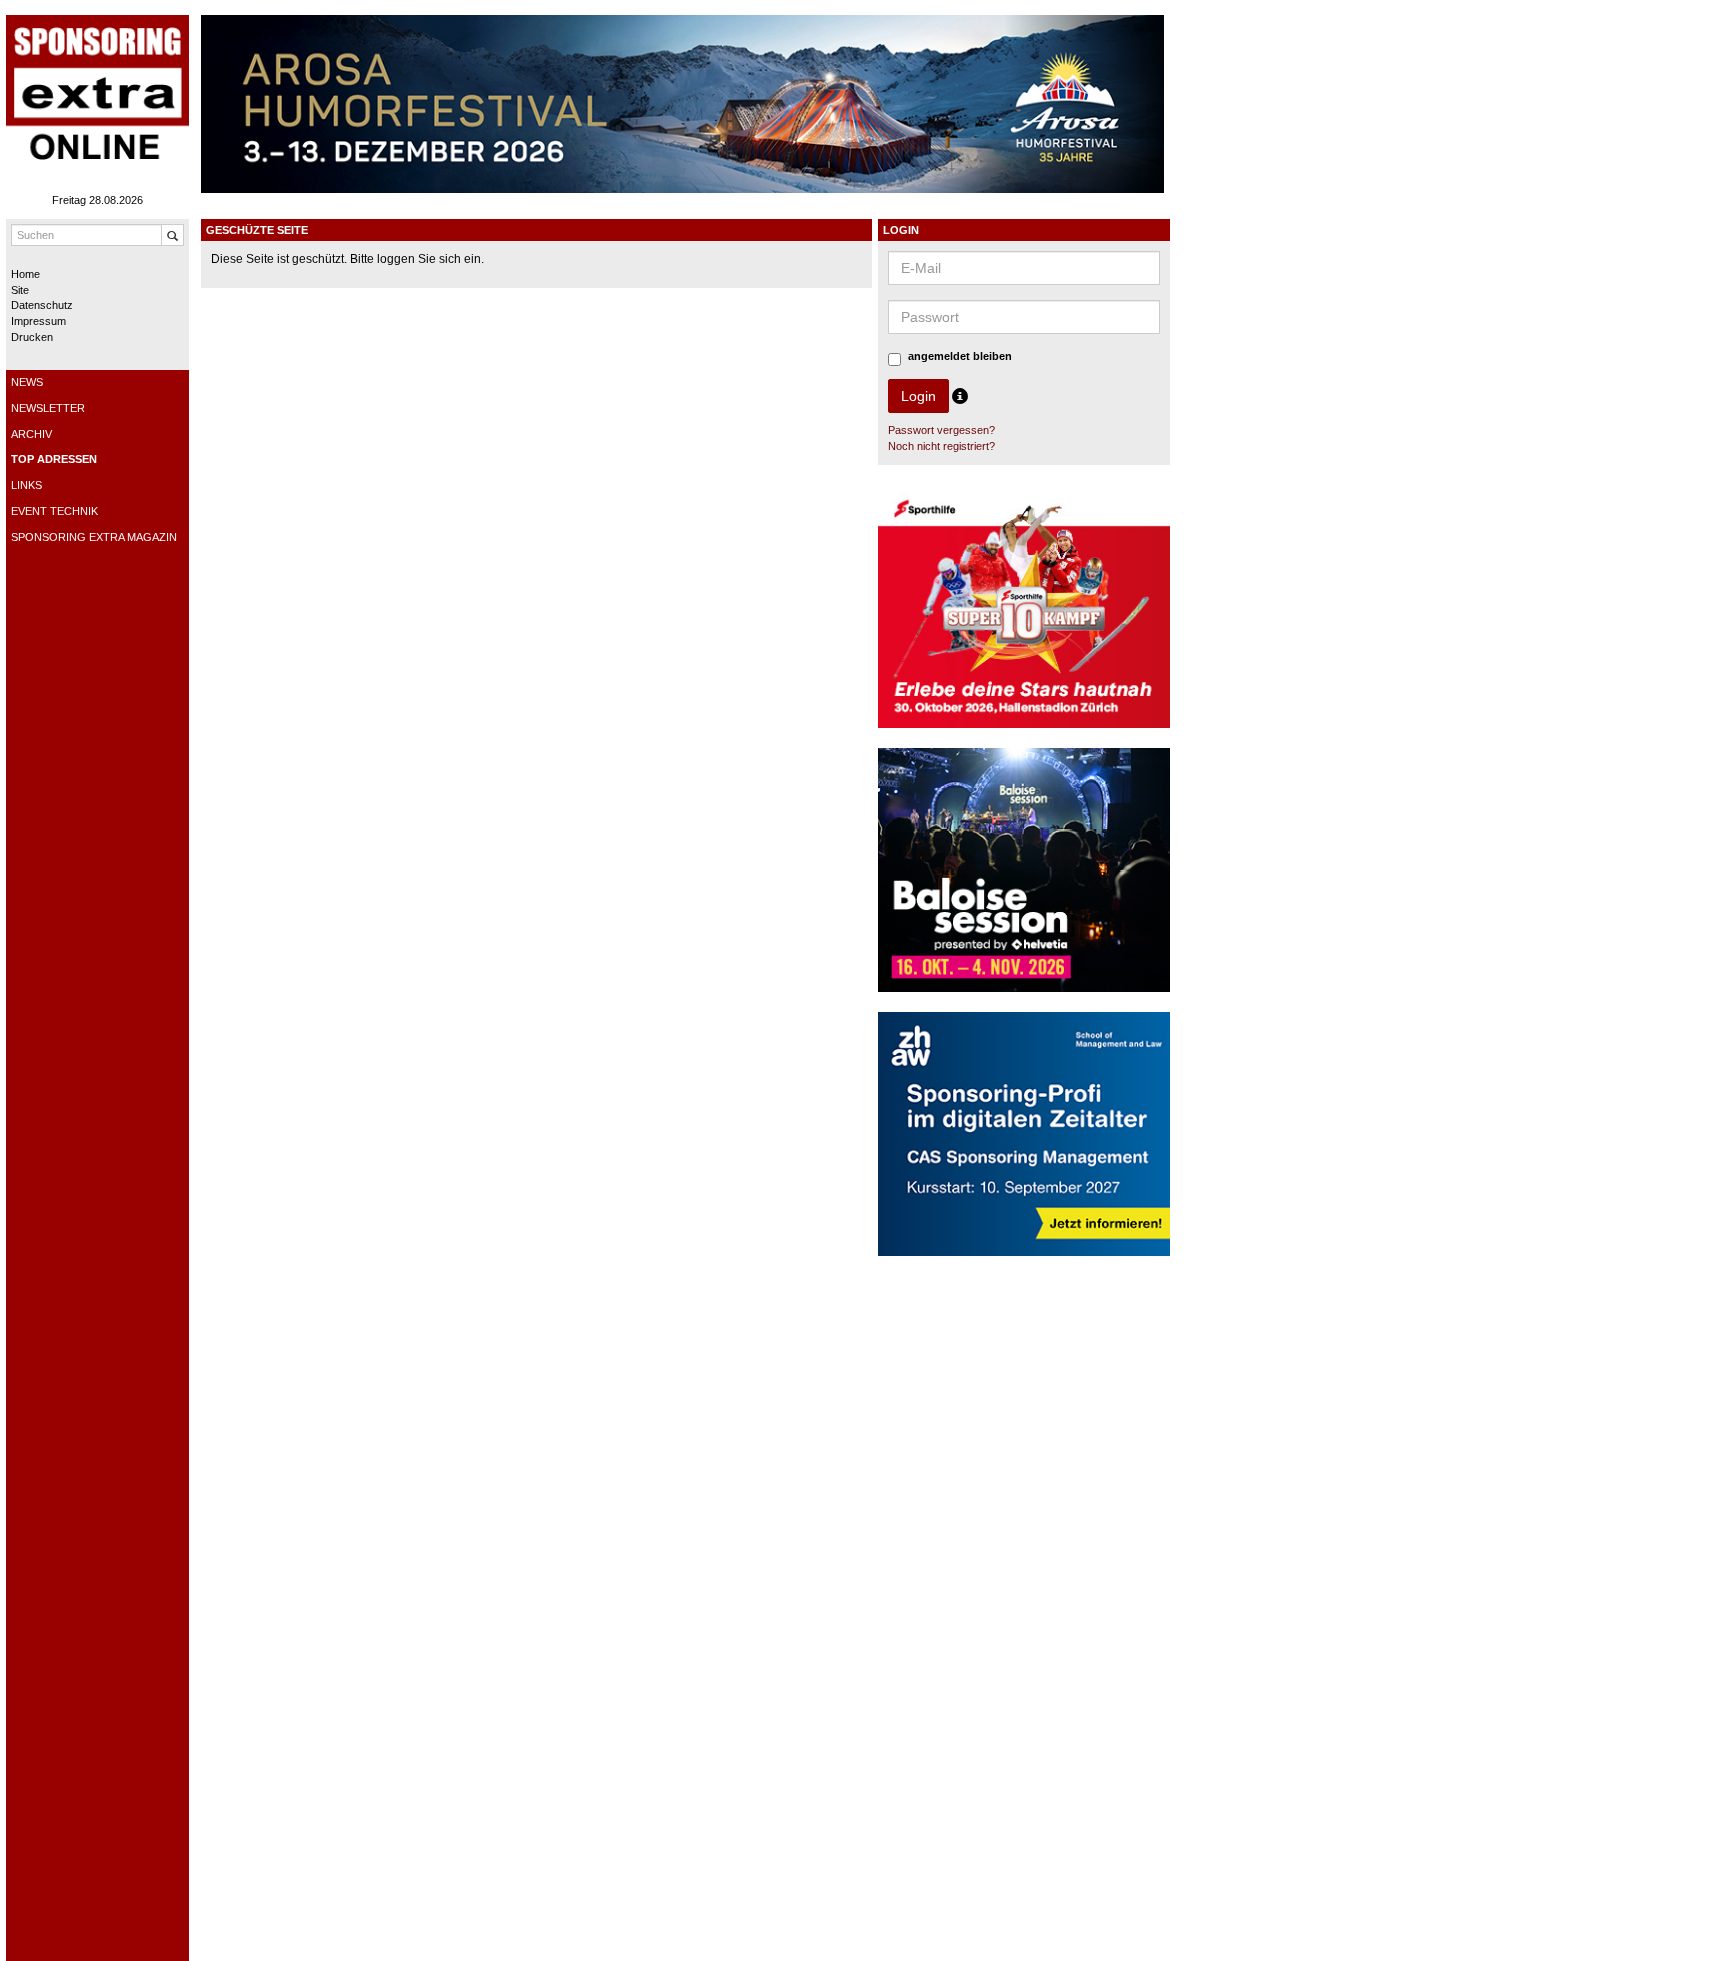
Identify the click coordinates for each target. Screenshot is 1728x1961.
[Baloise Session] (1024, 879)
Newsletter (48, 408)
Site (20, 290)
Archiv (31, 434)
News (27, 382)
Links (26, 485)
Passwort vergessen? (941, 430)
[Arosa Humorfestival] (682, 103)
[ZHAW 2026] (1024, 1143)
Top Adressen (54, 459)
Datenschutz (42, 305)
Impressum (38, 321)
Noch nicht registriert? (941, 446)
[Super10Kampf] (1024, 615)
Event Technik (54, 511)
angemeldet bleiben (960, 356)
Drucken (32, 337)
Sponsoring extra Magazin (94, 537)
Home (25, 274)
